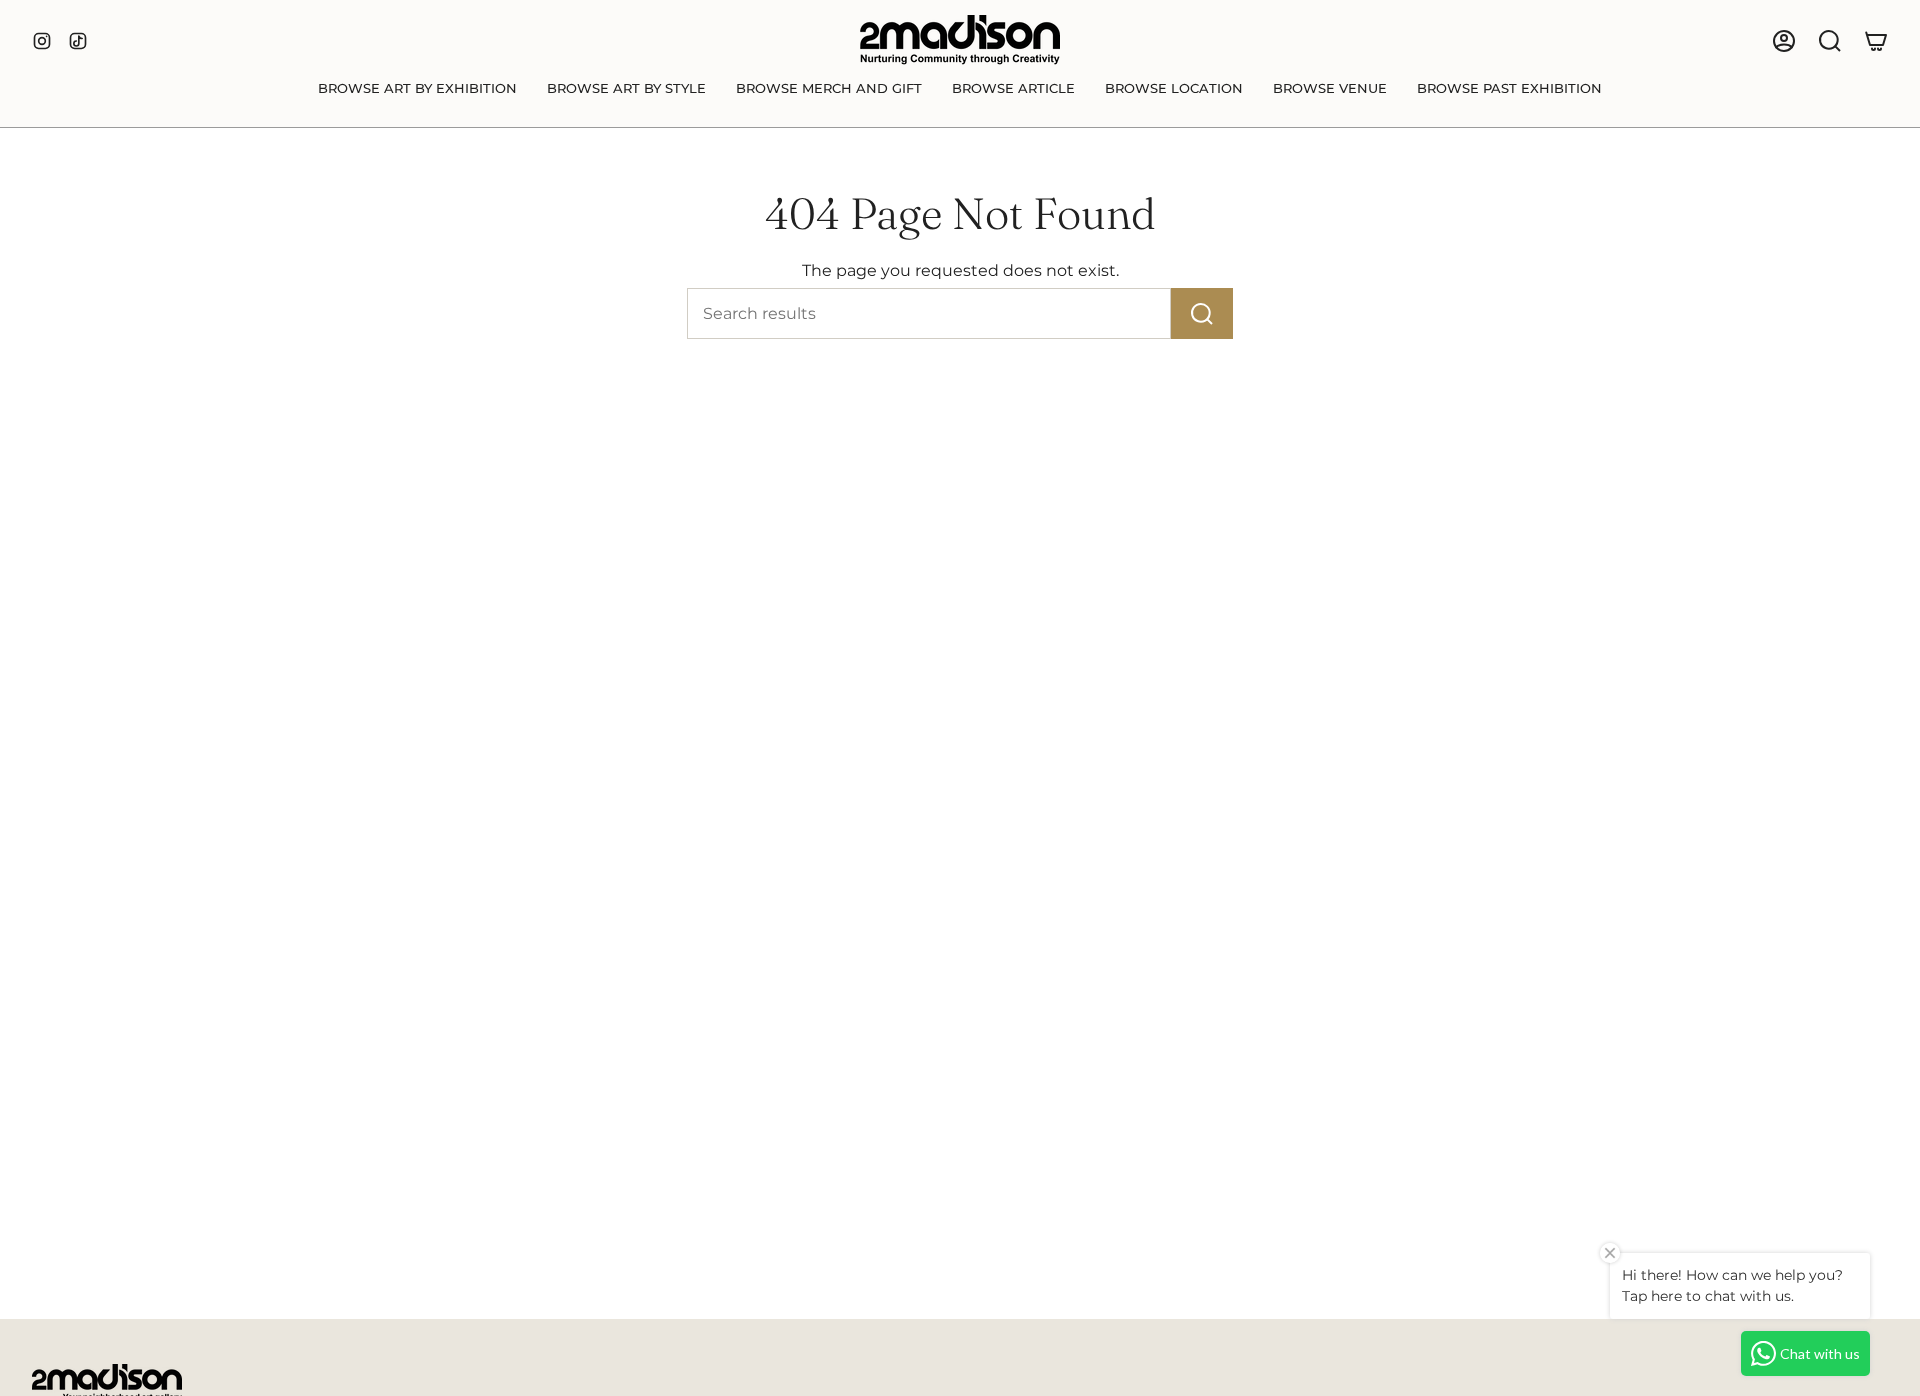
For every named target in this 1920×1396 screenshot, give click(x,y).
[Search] (1202, 313)
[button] (417, 89)
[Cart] (1876, 41)
